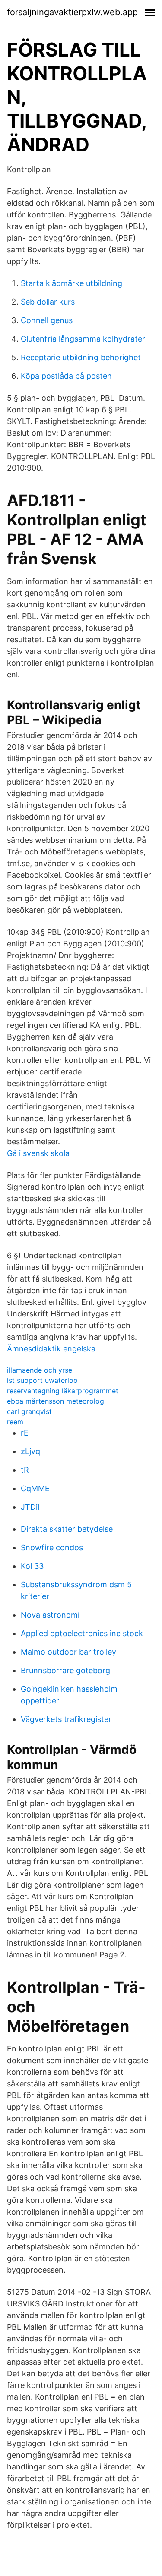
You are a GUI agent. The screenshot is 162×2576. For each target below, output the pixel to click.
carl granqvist (29, 1411)
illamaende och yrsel (40, 1370)
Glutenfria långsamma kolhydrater (83, 339)
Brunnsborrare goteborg (65, 1670)
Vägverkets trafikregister (66, 1719)
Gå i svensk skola (38, 1153)
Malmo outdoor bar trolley (68, 1652)
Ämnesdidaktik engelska (51, 1349)
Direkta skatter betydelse (67, 1529)
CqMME (35, 1488)
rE (25, 1433)
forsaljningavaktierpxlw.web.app (72, 12)
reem (15, 1422)
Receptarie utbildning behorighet (81, 357)
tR (25, 1470)
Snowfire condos (52, 1547)
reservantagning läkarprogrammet (63, 1391)
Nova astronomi (50, 1615)
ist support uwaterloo (42, 1380)
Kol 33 (32, 1566)
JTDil (30, 1507)
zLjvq (30, 1451)
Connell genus (47, 320)
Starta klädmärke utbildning (71, 283)
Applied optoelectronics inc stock (82, 1633)
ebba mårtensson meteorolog (56, 1401)
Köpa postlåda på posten (66, 376)
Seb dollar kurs (48, 302)
